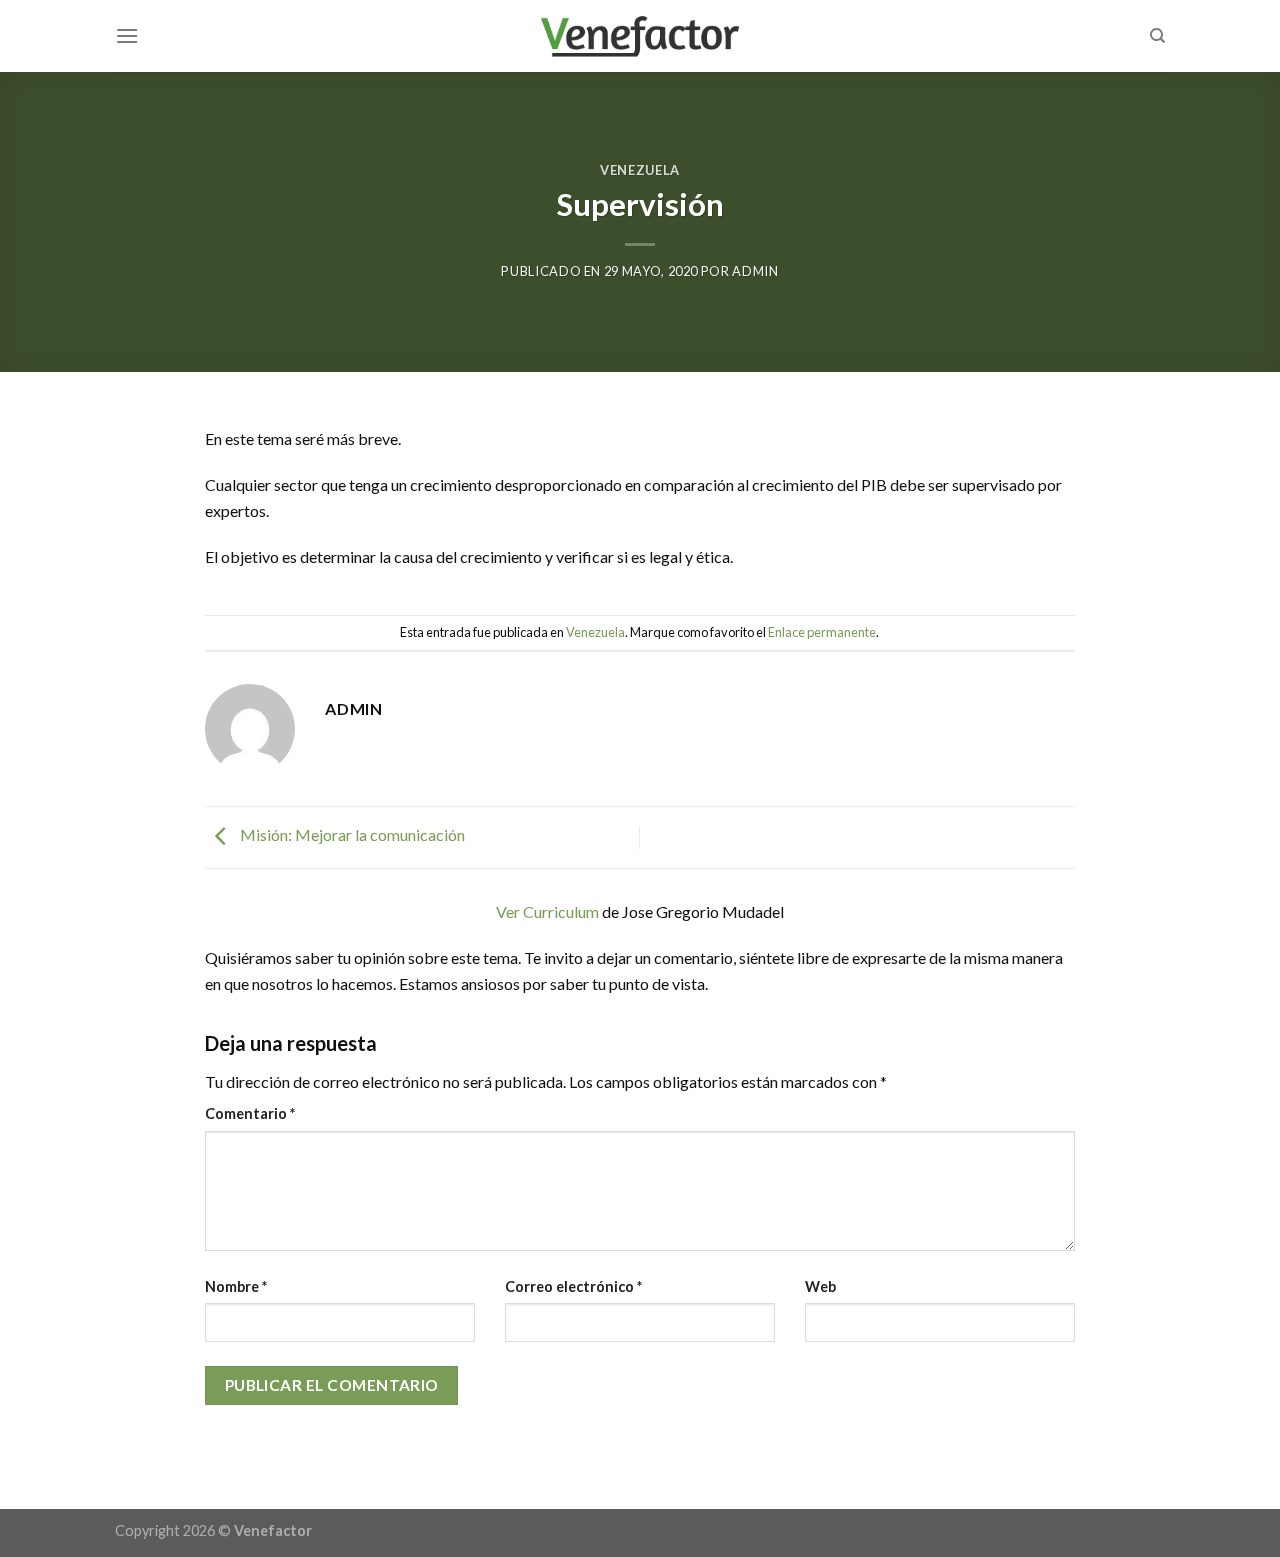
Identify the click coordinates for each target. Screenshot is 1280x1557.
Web (820, 1286)
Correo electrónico (573, 1286)
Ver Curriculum (547, 911)
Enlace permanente (822, 632)
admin (755, 271)
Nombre (236, 1286)
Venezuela (640, 170)
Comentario (250, 1113)
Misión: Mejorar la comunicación (351, 835)
